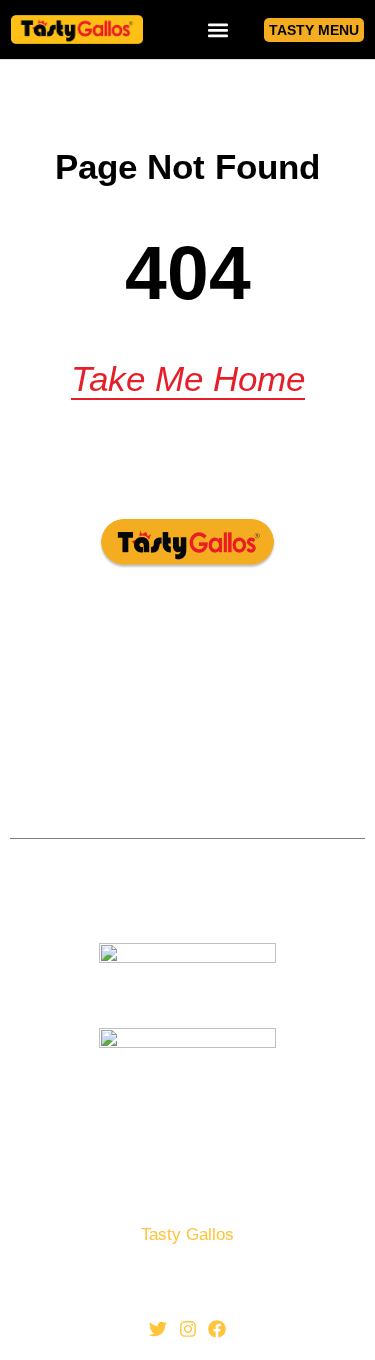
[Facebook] (217, 1330)
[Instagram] (188, 1330)
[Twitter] (158, 1330)
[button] (217, 29)
